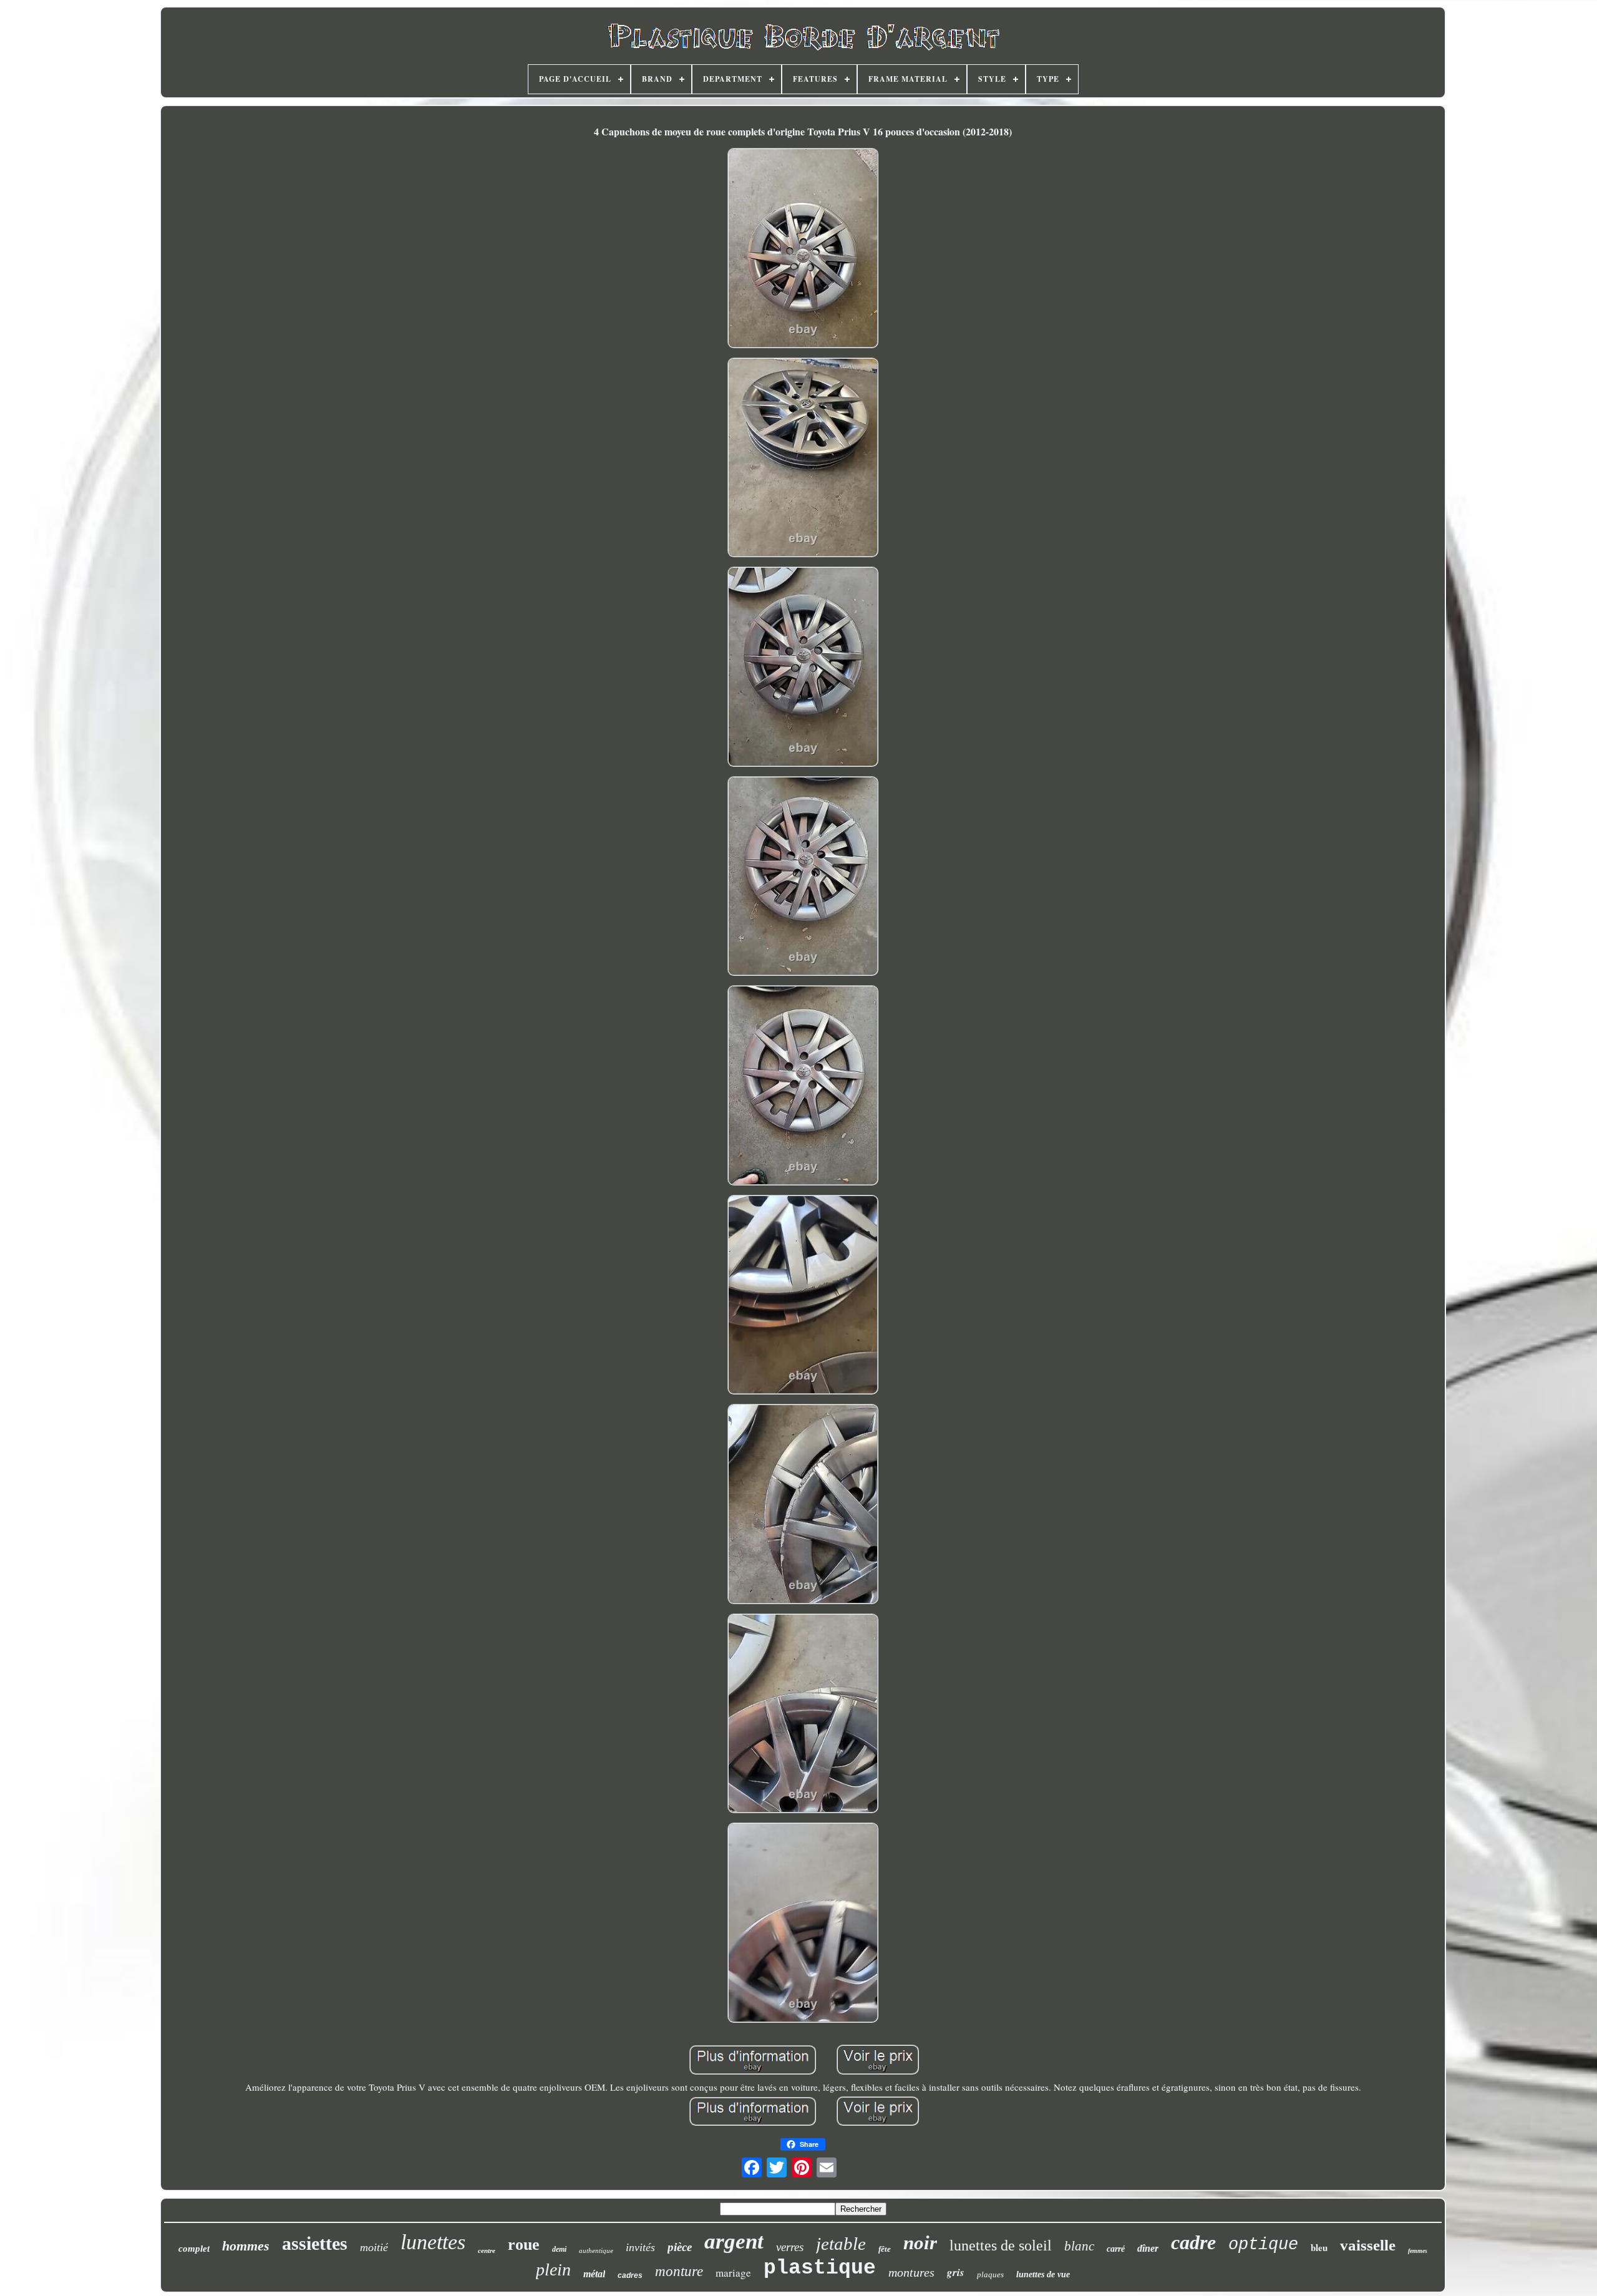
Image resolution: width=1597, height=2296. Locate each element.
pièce (680, 2247)
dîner (1148, 2248)
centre (487, 2250)
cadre (1193, 2242)
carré (1116, 2249)
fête (885, 2249)
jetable (841, 2244)
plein (553, 2269)
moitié (374, 2247)
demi (559, 2249)
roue (524, 2245)
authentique (596, 2250)
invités (640, 2247)
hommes (246, 2246)
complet (194, 2249)
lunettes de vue (1043, 2274)
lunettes (433, 2242)
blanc (1079, 2246)
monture (679, 2271)
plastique (820, 2268)
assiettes (315, 2243)
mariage (733, 2273)
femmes (1418, 2251)
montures (911, 2272)
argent (734, 2241)
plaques (990, 2274)
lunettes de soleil (1001, 2245)
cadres (630, 2275)
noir (920, 2243)
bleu (1319, 2247)
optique (1263, 2245)
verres (790, 2247)
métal (594, 2274)
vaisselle (1368, 2245)
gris (956, 2272)
